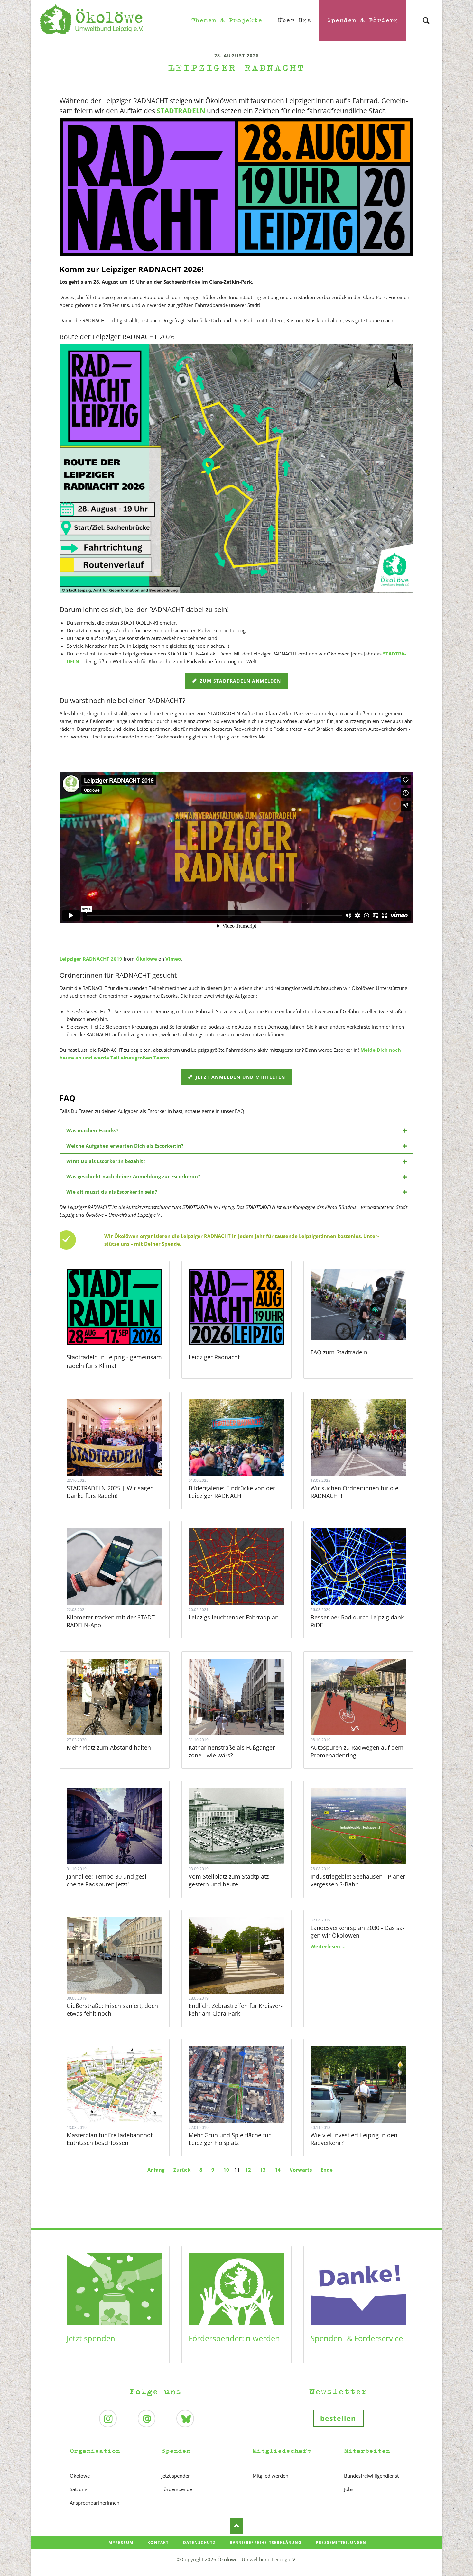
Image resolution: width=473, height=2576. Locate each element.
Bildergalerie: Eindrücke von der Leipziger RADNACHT (232, 1492)
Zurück (182, 2170)
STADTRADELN (181, 111)
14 (278, 2170)
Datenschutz (199, 2542)
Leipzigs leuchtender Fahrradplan (234, 1617)
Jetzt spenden (91, 2338)
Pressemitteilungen (341, 2542)
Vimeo (173, 959)
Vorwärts (301, 2170)
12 (248, 2170)
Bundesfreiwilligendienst (371, 2476)
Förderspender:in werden (234, 2338)
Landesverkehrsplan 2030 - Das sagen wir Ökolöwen (357, 1931)
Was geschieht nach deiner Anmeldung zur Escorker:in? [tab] (133, 1176)
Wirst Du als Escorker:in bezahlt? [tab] (106, 1161)
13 (263, 2170)
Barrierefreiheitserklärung (266, 2542)
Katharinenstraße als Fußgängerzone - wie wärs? (233, 1751)
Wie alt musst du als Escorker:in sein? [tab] (112, 1192)
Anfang (156, 2170)
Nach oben (236, 2526)
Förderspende (177, 2489)
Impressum (120, 2542)
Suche (426, 15)
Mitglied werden (270, 2476)
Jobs (349, 2489)
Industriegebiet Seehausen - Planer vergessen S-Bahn (358, 1880)
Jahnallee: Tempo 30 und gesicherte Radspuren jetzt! (107, 1880)
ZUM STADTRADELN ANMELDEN (240, 681)
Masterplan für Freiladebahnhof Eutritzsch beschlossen (110, 2139)
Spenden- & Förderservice (357, 2338)
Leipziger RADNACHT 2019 (91, 959)
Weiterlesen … (123, 1455)
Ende (327, 2170)
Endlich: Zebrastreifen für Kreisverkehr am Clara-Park (236, 2010)
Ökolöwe (146, 959)
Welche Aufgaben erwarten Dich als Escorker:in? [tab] (125, 1146)
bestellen (338, 2418)
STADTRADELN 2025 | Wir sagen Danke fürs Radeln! (110, 1492)
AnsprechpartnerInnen (95, 2503)
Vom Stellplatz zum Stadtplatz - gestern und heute (230, 1880)
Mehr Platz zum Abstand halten (109, 1747)
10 (226, 2170)
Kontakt (158, 2542)
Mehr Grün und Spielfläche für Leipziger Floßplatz (230, 2139)
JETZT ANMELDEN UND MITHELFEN (240, 1077)
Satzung (79, 2489)
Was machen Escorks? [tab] (92, 1130)
